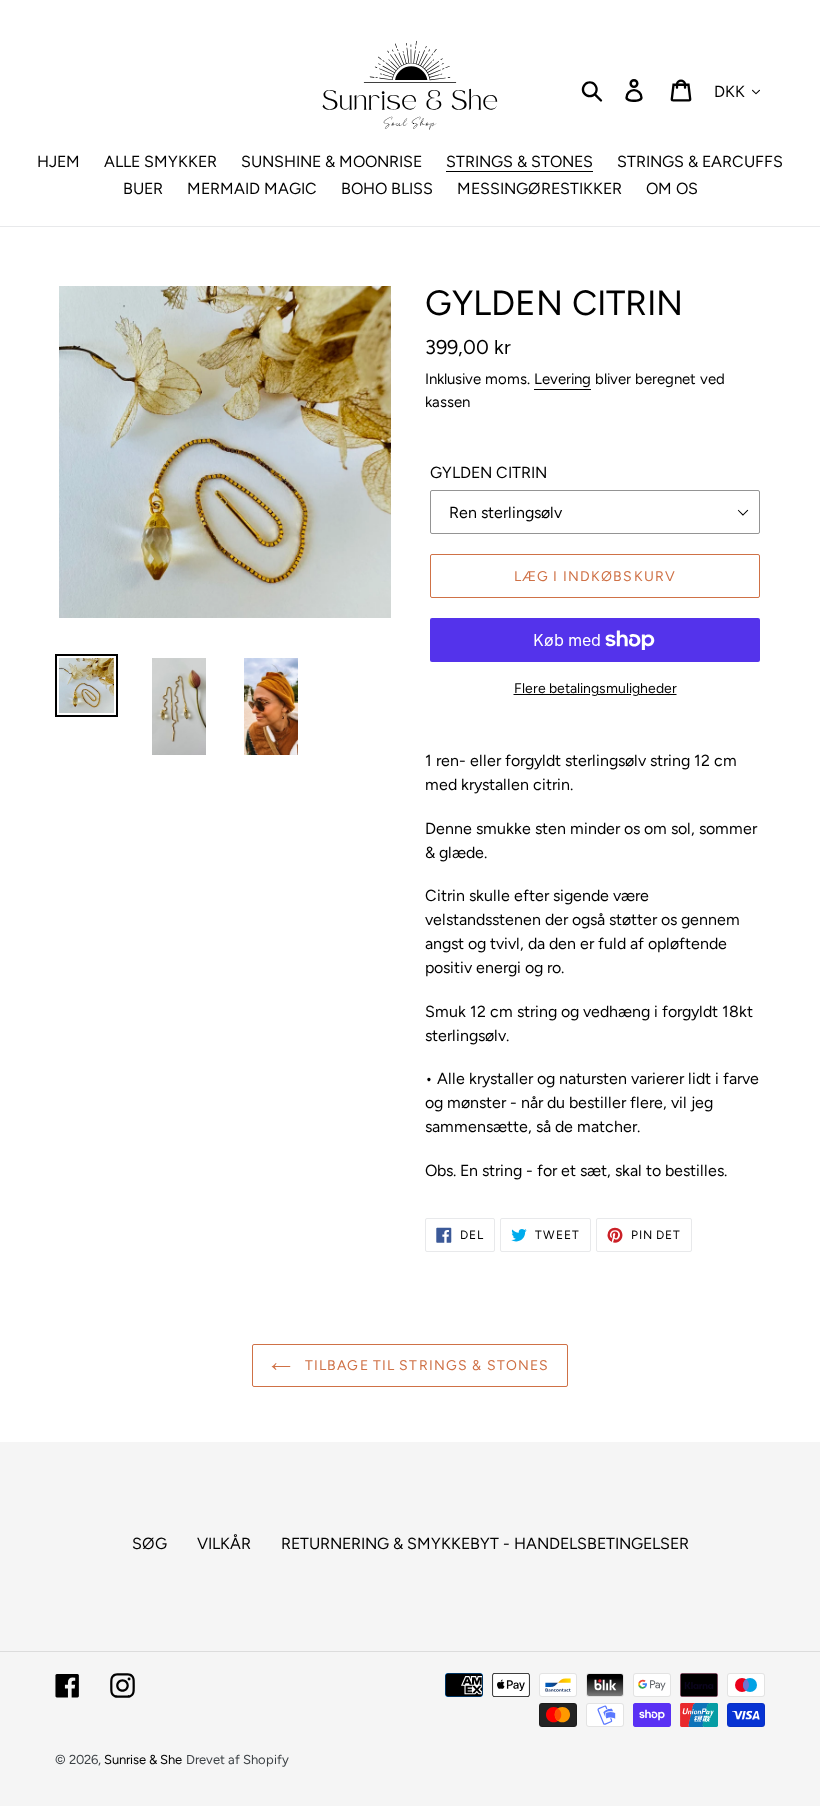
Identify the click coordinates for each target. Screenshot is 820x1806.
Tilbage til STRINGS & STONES (425, 1365)
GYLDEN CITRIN (488, 472)
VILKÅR (224, 1543)
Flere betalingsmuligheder (595, 688)
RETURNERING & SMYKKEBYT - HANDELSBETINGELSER (485, 1543)
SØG (149, 1543)
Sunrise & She (143, 1759)
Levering (562, 379)
